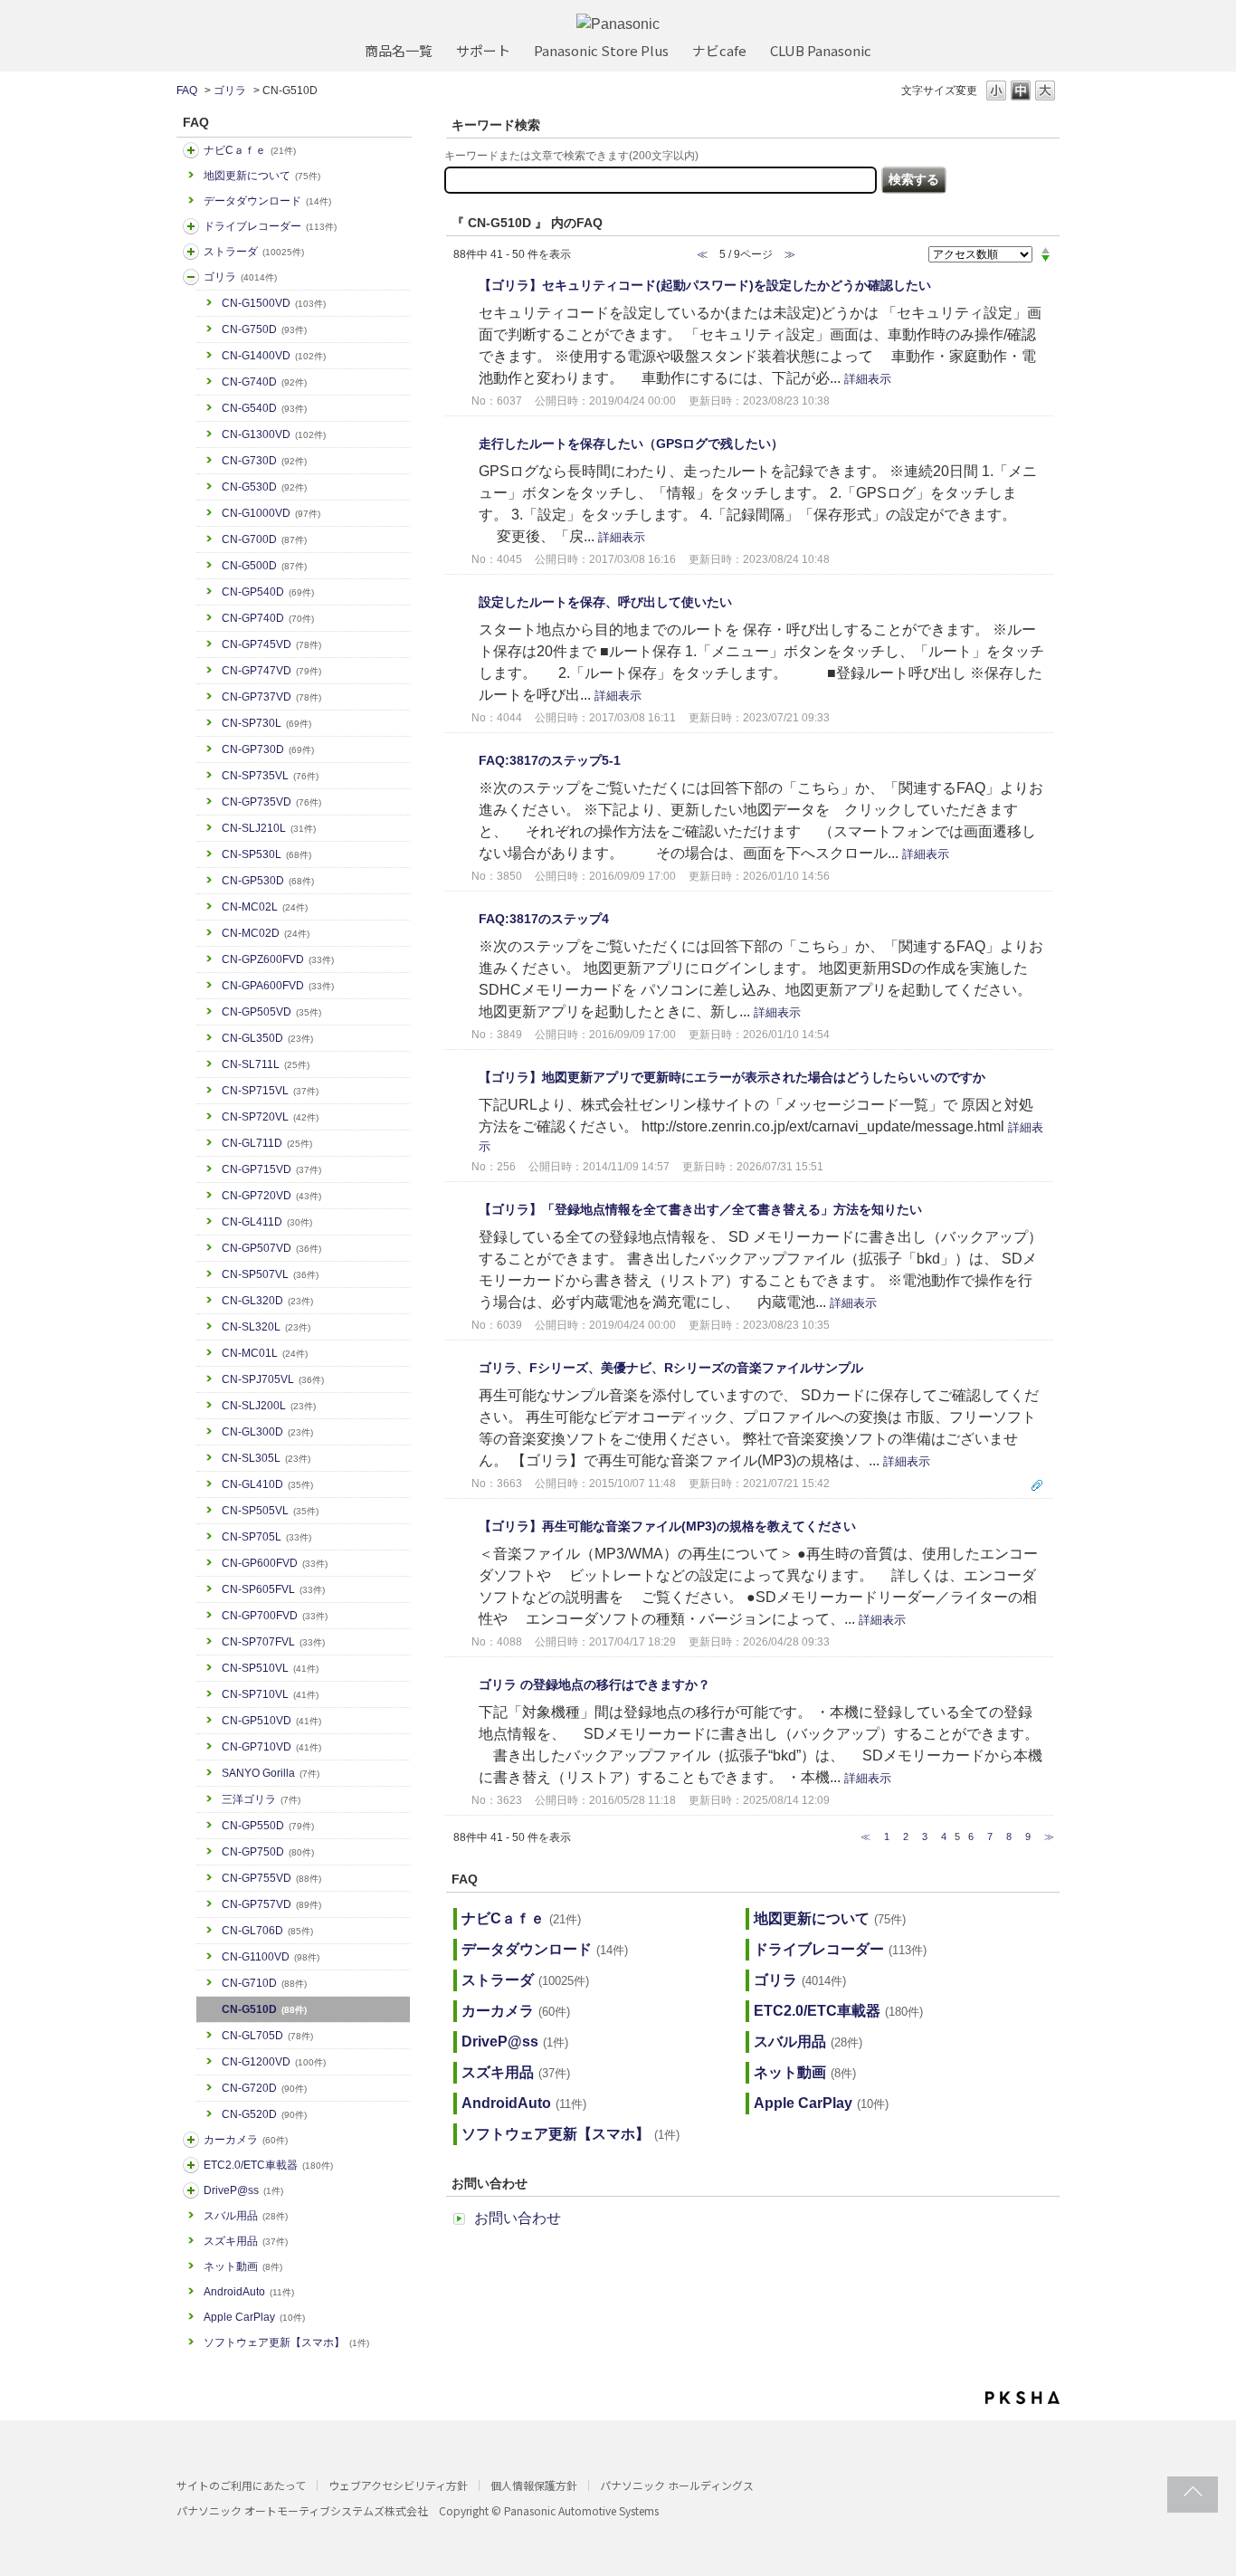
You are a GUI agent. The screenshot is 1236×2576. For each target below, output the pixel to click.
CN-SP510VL (270, 1668)
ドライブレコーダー (270, 226)
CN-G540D (264, 408)
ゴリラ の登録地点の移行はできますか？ (594, 1684)
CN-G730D (264, 461)
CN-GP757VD (271, 1904)
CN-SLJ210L (269, 828)
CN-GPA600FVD (278, 986)
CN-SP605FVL (273, 1589)
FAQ (187, 91)
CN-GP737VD (271, 697)
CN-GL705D (267, 2036)
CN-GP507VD (271, 1248)
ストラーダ (254, 252)
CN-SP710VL (270, 1694)
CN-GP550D (268, 1826)
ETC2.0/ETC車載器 (268, 2165)
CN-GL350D (267, 1038)
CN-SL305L (266, 1458)
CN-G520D (264, 2114)
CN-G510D (264, 2009)
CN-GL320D (267, 1301)
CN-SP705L (266, 1537)
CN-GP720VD (271, 1196)
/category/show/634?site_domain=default (191, 226)
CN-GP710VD (271, 1747)
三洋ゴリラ (261, 1799)
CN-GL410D (267, 1484)
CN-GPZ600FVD (278, 959)
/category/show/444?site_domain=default (191, 2165)
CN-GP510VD (271, 1721)
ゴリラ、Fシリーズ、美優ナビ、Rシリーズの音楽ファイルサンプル (671, 1368)
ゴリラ (230, 91)
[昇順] (1046, 250)
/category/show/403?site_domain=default (191, 2190)
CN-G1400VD (274, 356)
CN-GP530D (268, 881)
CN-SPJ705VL (273, 1379)
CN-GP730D (268, 749)
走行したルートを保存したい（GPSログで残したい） (631, 444)
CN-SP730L (266, 723)
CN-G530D (264, 487)
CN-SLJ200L (269, 1406)
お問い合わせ (518, 2218)
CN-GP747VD (271, 671)
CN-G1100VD (271, 1957)
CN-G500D (264, 566)
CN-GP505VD (271, 1012)
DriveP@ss (243, 2190)
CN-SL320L (266, 1327)
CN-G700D (264, 539)
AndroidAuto (249, 2292)
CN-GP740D (268, 618)
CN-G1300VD (274, 434)
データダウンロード (267, 201)
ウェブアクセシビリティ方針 (398, 2485)
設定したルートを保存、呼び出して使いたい (605, 602)
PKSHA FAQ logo (1022, 2398)
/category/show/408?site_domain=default (191, 150)
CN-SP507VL (270, 1274)
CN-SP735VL (270, 776)
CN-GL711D (267, 1143)
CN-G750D (264, 329)
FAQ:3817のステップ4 (544, 919)
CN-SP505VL (270, 1511)
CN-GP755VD (271, 1878)
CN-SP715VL (270, 1091)
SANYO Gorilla (271, 1773)
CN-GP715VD (271, 1169)
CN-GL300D (267, 1432)
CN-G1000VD (271, 513)
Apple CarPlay (254, 2317)
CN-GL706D (267, 1931)
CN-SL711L (266, 1064)
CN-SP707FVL (273, 1642)
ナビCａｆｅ (250, 150)
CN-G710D (264, 1983)
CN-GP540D (268, 592)
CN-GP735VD (271, 802)
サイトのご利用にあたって (241, 2485)
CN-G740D (264, 382)
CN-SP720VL (270, 1117)
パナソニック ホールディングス (677, 2485)
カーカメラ (246, 2140)
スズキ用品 (246, 2241)
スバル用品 (246, 2216)
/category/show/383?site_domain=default (191, 277)
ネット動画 (243, 2266)
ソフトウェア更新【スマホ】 (286, 2342)
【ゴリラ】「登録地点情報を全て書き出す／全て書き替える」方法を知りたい (700, 1209)
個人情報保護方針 (534, 2485)
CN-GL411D (267, 1222)
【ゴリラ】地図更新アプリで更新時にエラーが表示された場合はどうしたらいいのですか (732, 1077)
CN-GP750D (268, 1852)
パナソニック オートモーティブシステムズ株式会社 (302, 2510)
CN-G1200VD (274, 2062)
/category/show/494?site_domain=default (191, 2140)
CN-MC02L (265, 907)
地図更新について (262, 176)
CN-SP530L (266, 854)
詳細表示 (868, 379)
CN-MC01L (265, 1353)
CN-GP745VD (271, 644)
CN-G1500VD (274, 303)
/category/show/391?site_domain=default (191, 252)
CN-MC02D (266, 933)
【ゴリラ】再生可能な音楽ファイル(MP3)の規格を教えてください (667, 1526)
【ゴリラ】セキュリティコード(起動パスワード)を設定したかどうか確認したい (705, 285)
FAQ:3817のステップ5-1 (550, 760)
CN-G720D (264, 2088)
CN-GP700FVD (275, 1616)
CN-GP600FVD (275, 1563)
